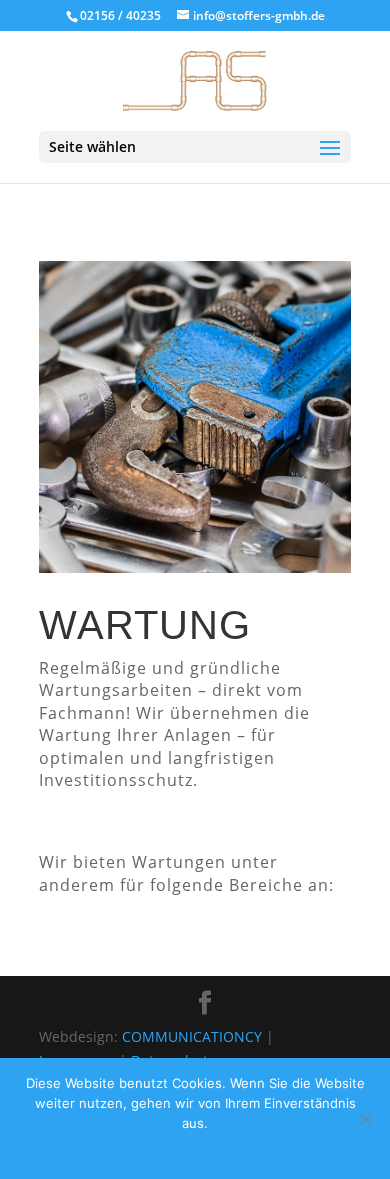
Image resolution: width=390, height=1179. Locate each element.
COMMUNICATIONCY (192, 1036)
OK (134, 1149)
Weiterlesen (229, 1149)
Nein (167, 1149)
